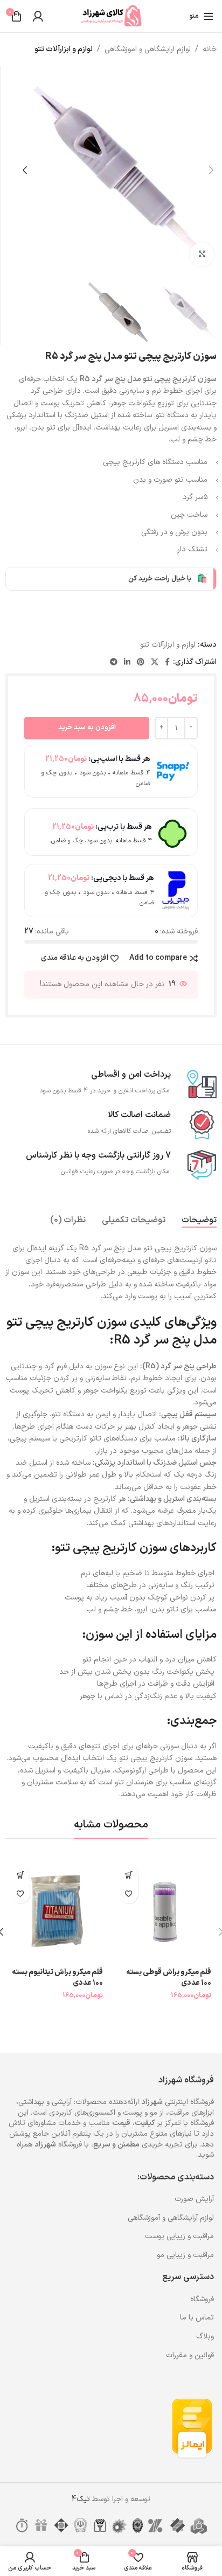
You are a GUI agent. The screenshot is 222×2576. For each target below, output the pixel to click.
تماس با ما (197, 2318)
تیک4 (81, 2499)
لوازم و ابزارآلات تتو (64, 49)
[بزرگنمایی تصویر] (202, 255)
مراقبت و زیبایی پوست (179, 2236)
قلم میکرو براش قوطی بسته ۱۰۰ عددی (169, 1978)
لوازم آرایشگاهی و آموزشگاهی (171, 2218)
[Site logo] (111, 16)
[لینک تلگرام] (114, 663)
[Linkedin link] (127, 663)
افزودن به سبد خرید (87, 728)
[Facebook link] (167, 663)
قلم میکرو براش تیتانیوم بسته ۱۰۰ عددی (57, 1978)
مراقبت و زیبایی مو (185, 2255)
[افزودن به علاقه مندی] (129, 1894)
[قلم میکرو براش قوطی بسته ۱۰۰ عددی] (165, 1912)
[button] (211, 170)
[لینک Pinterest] (141, 663)
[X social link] (155, 663)
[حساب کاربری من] (38, 16)
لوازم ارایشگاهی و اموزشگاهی (148, 49)
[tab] (199, 1220)
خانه (210, 49)
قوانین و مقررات (190, 2355)
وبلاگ (205, 2336)
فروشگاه (202, 2299)
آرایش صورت (194, 2199)
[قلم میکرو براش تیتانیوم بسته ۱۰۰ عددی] (57, 1912)
